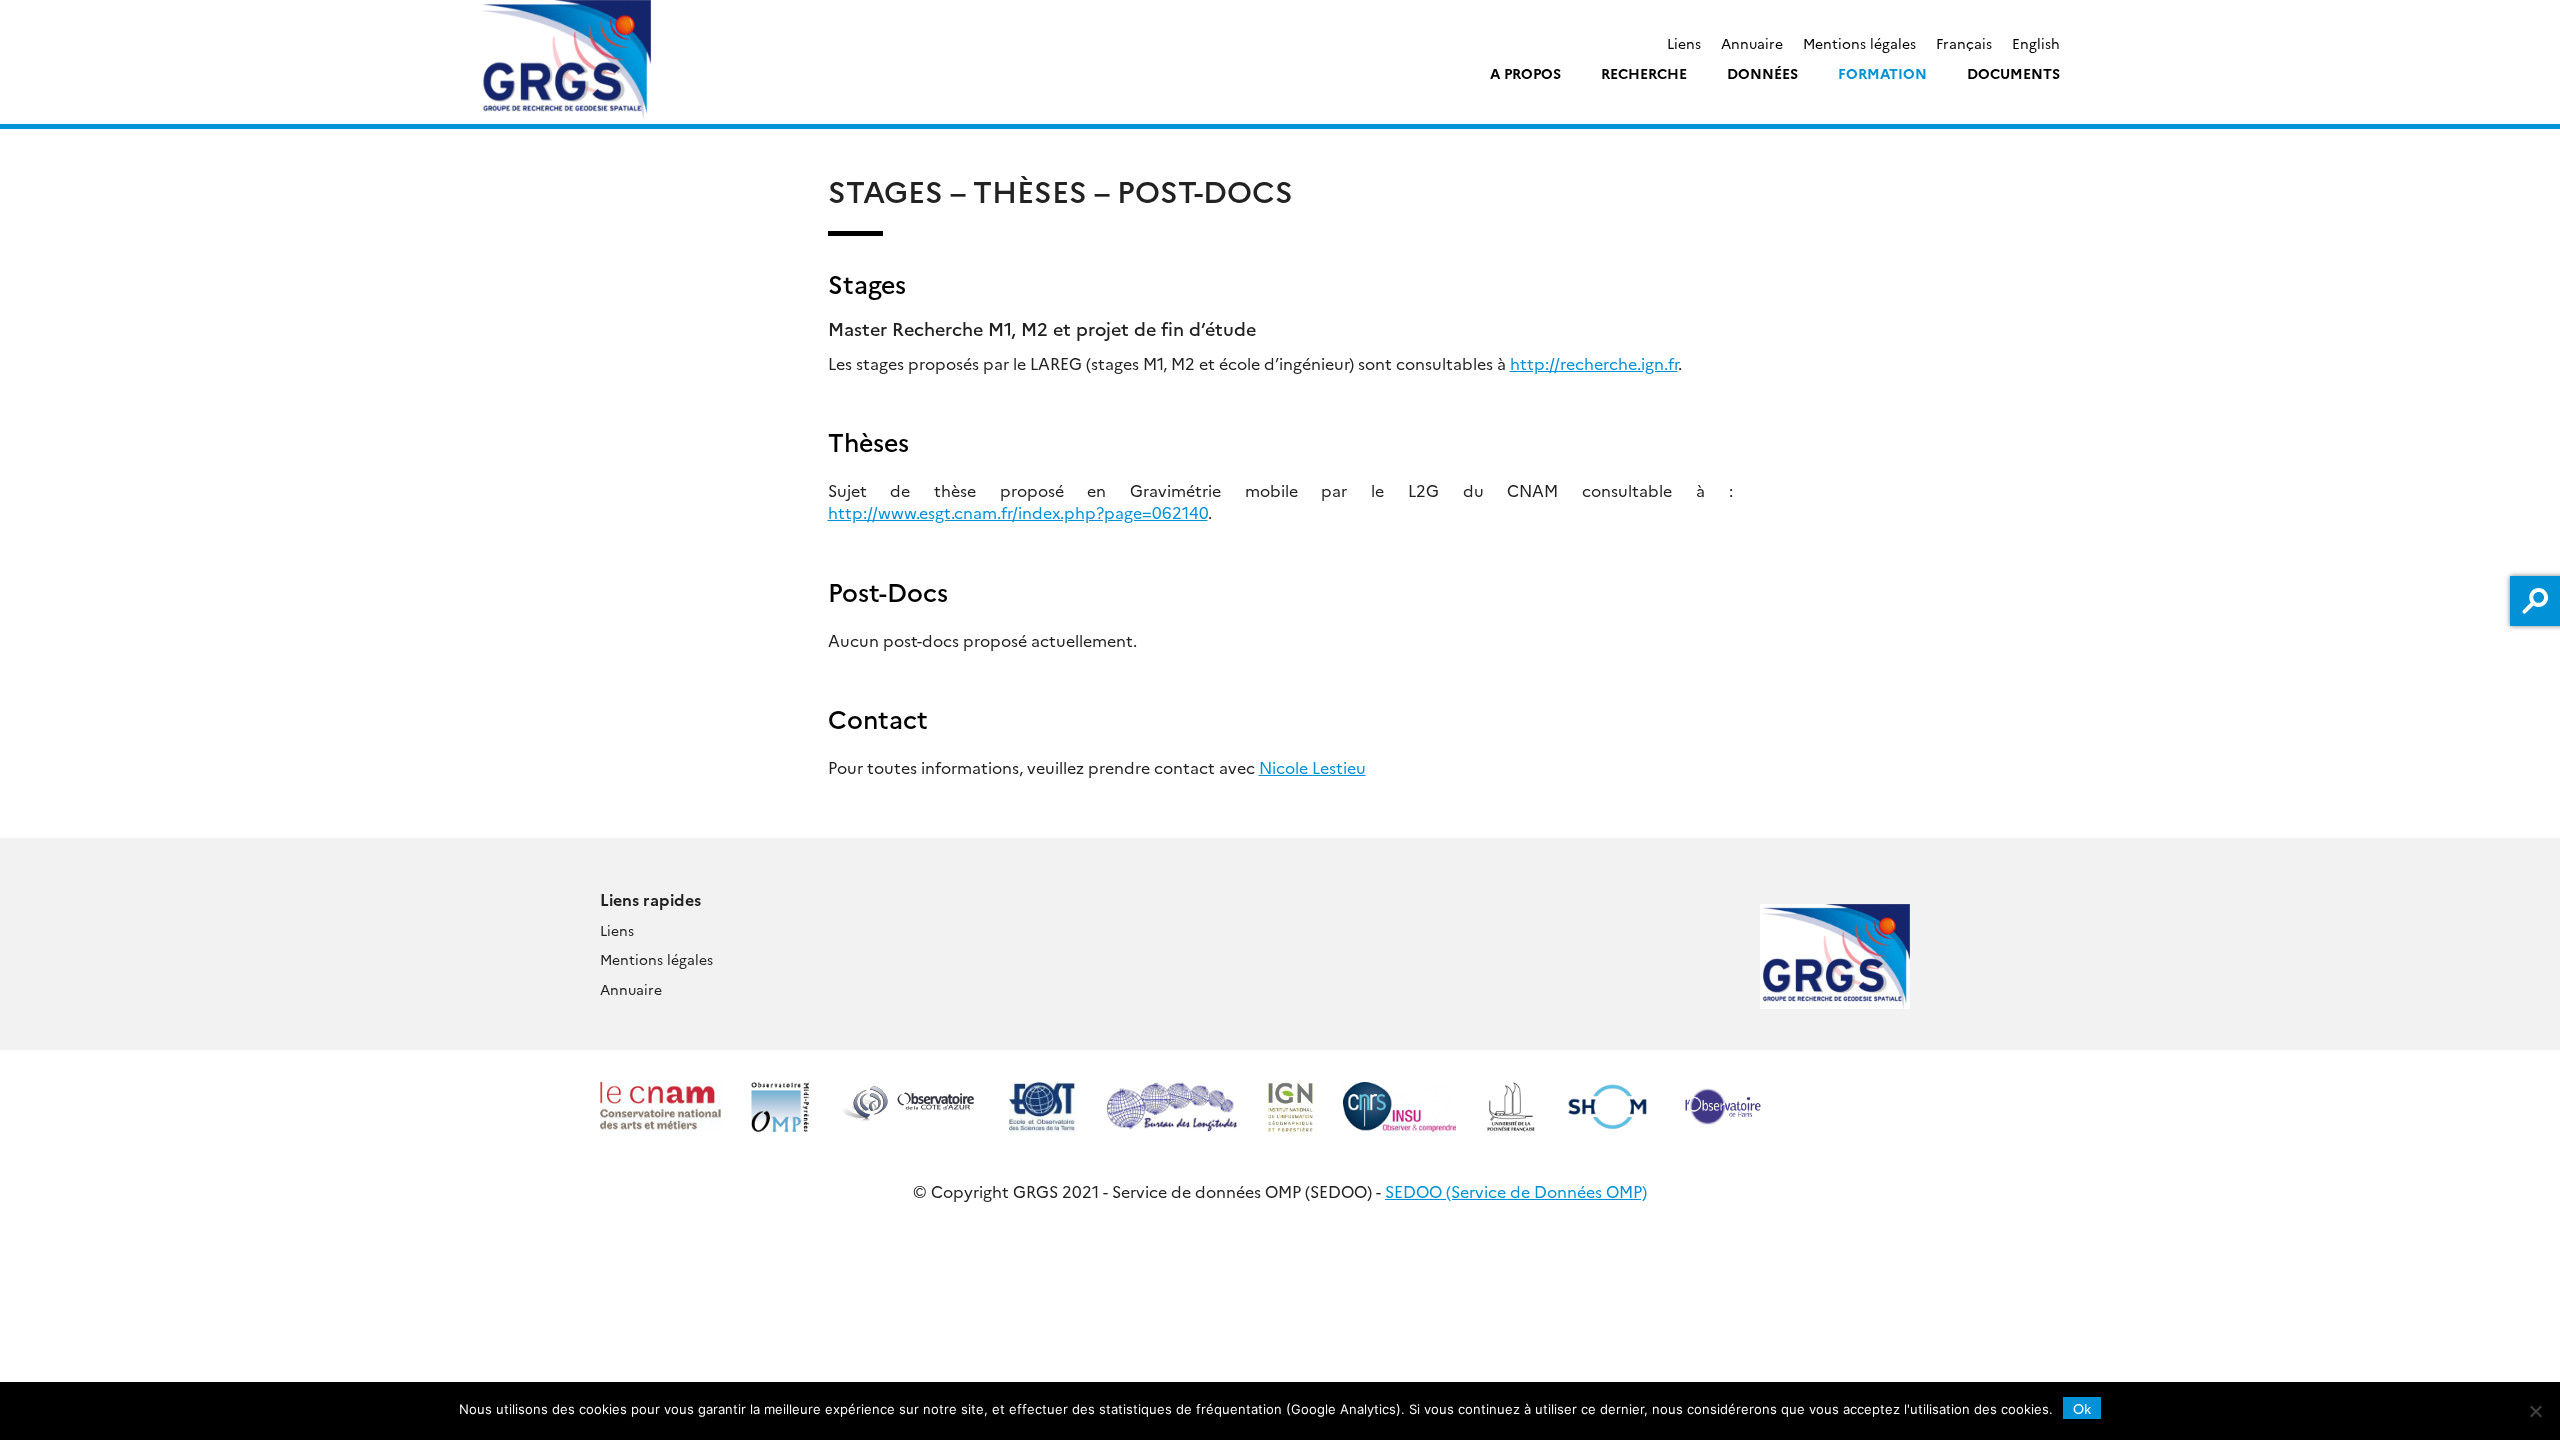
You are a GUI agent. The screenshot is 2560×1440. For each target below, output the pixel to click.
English (2036, 43)
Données (1762, 73)
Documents (2013, 73)
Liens (1684, 43)
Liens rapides (650, 899)
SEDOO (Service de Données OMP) (1516, 1191)
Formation (1882, 73)
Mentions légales (1859, 43)
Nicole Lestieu (1312, 767)
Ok (2082, 1408)
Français (1964, 43)
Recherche (1644, 73)
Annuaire (1752, 43)
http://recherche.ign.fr (1594, 363)
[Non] (2535, 1411)
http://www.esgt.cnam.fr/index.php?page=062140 (1018, 512)
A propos (1525, 73)
